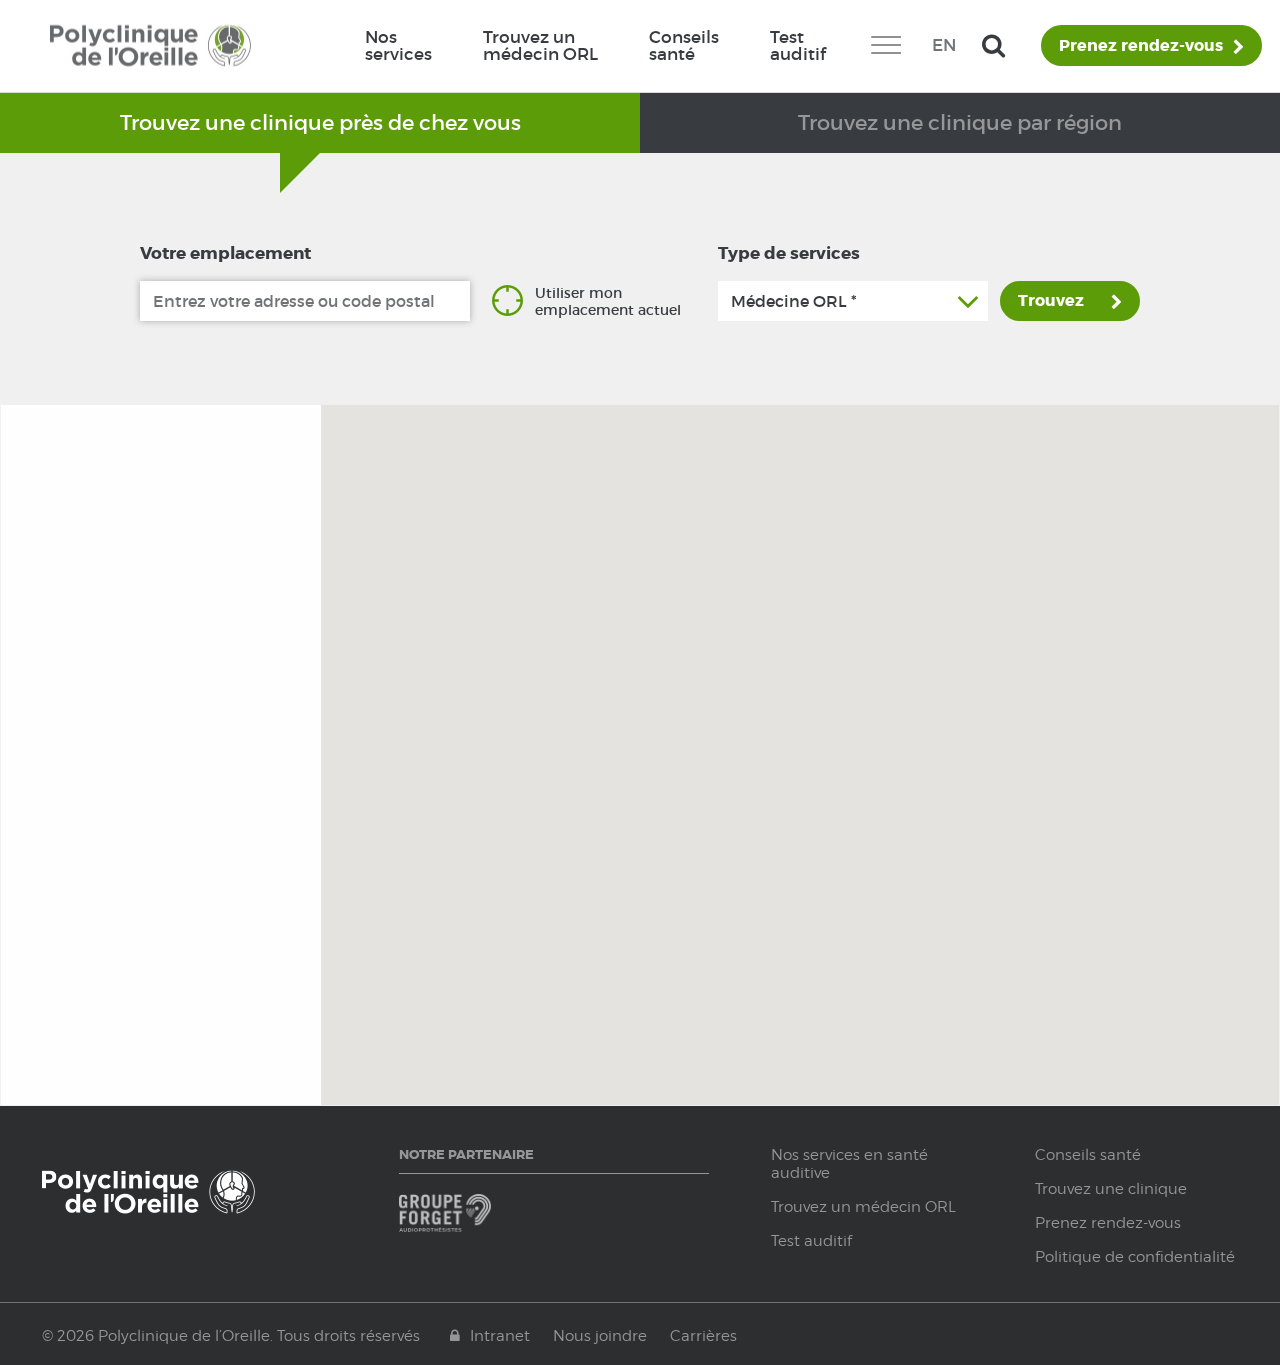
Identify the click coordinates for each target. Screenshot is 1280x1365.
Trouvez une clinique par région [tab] (960, 122)
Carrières (703, 1336)
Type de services (789, 253)
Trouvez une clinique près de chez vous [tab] (320, 122)
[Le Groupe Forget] (473, 1222)
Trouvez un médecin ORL (540, 45)
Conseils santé (684, 45)
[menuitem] (398, 46)
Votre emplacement (225, 253)
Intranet (500, 1336)
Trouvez (1051, 300)
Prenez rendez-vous (1141, 46)
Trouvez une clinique (1111, 1189)
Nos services (398, 45)
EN (944, 45)
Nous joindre (600, 1336)
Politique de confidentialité (1135, 1257)
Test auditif (798, 45)
